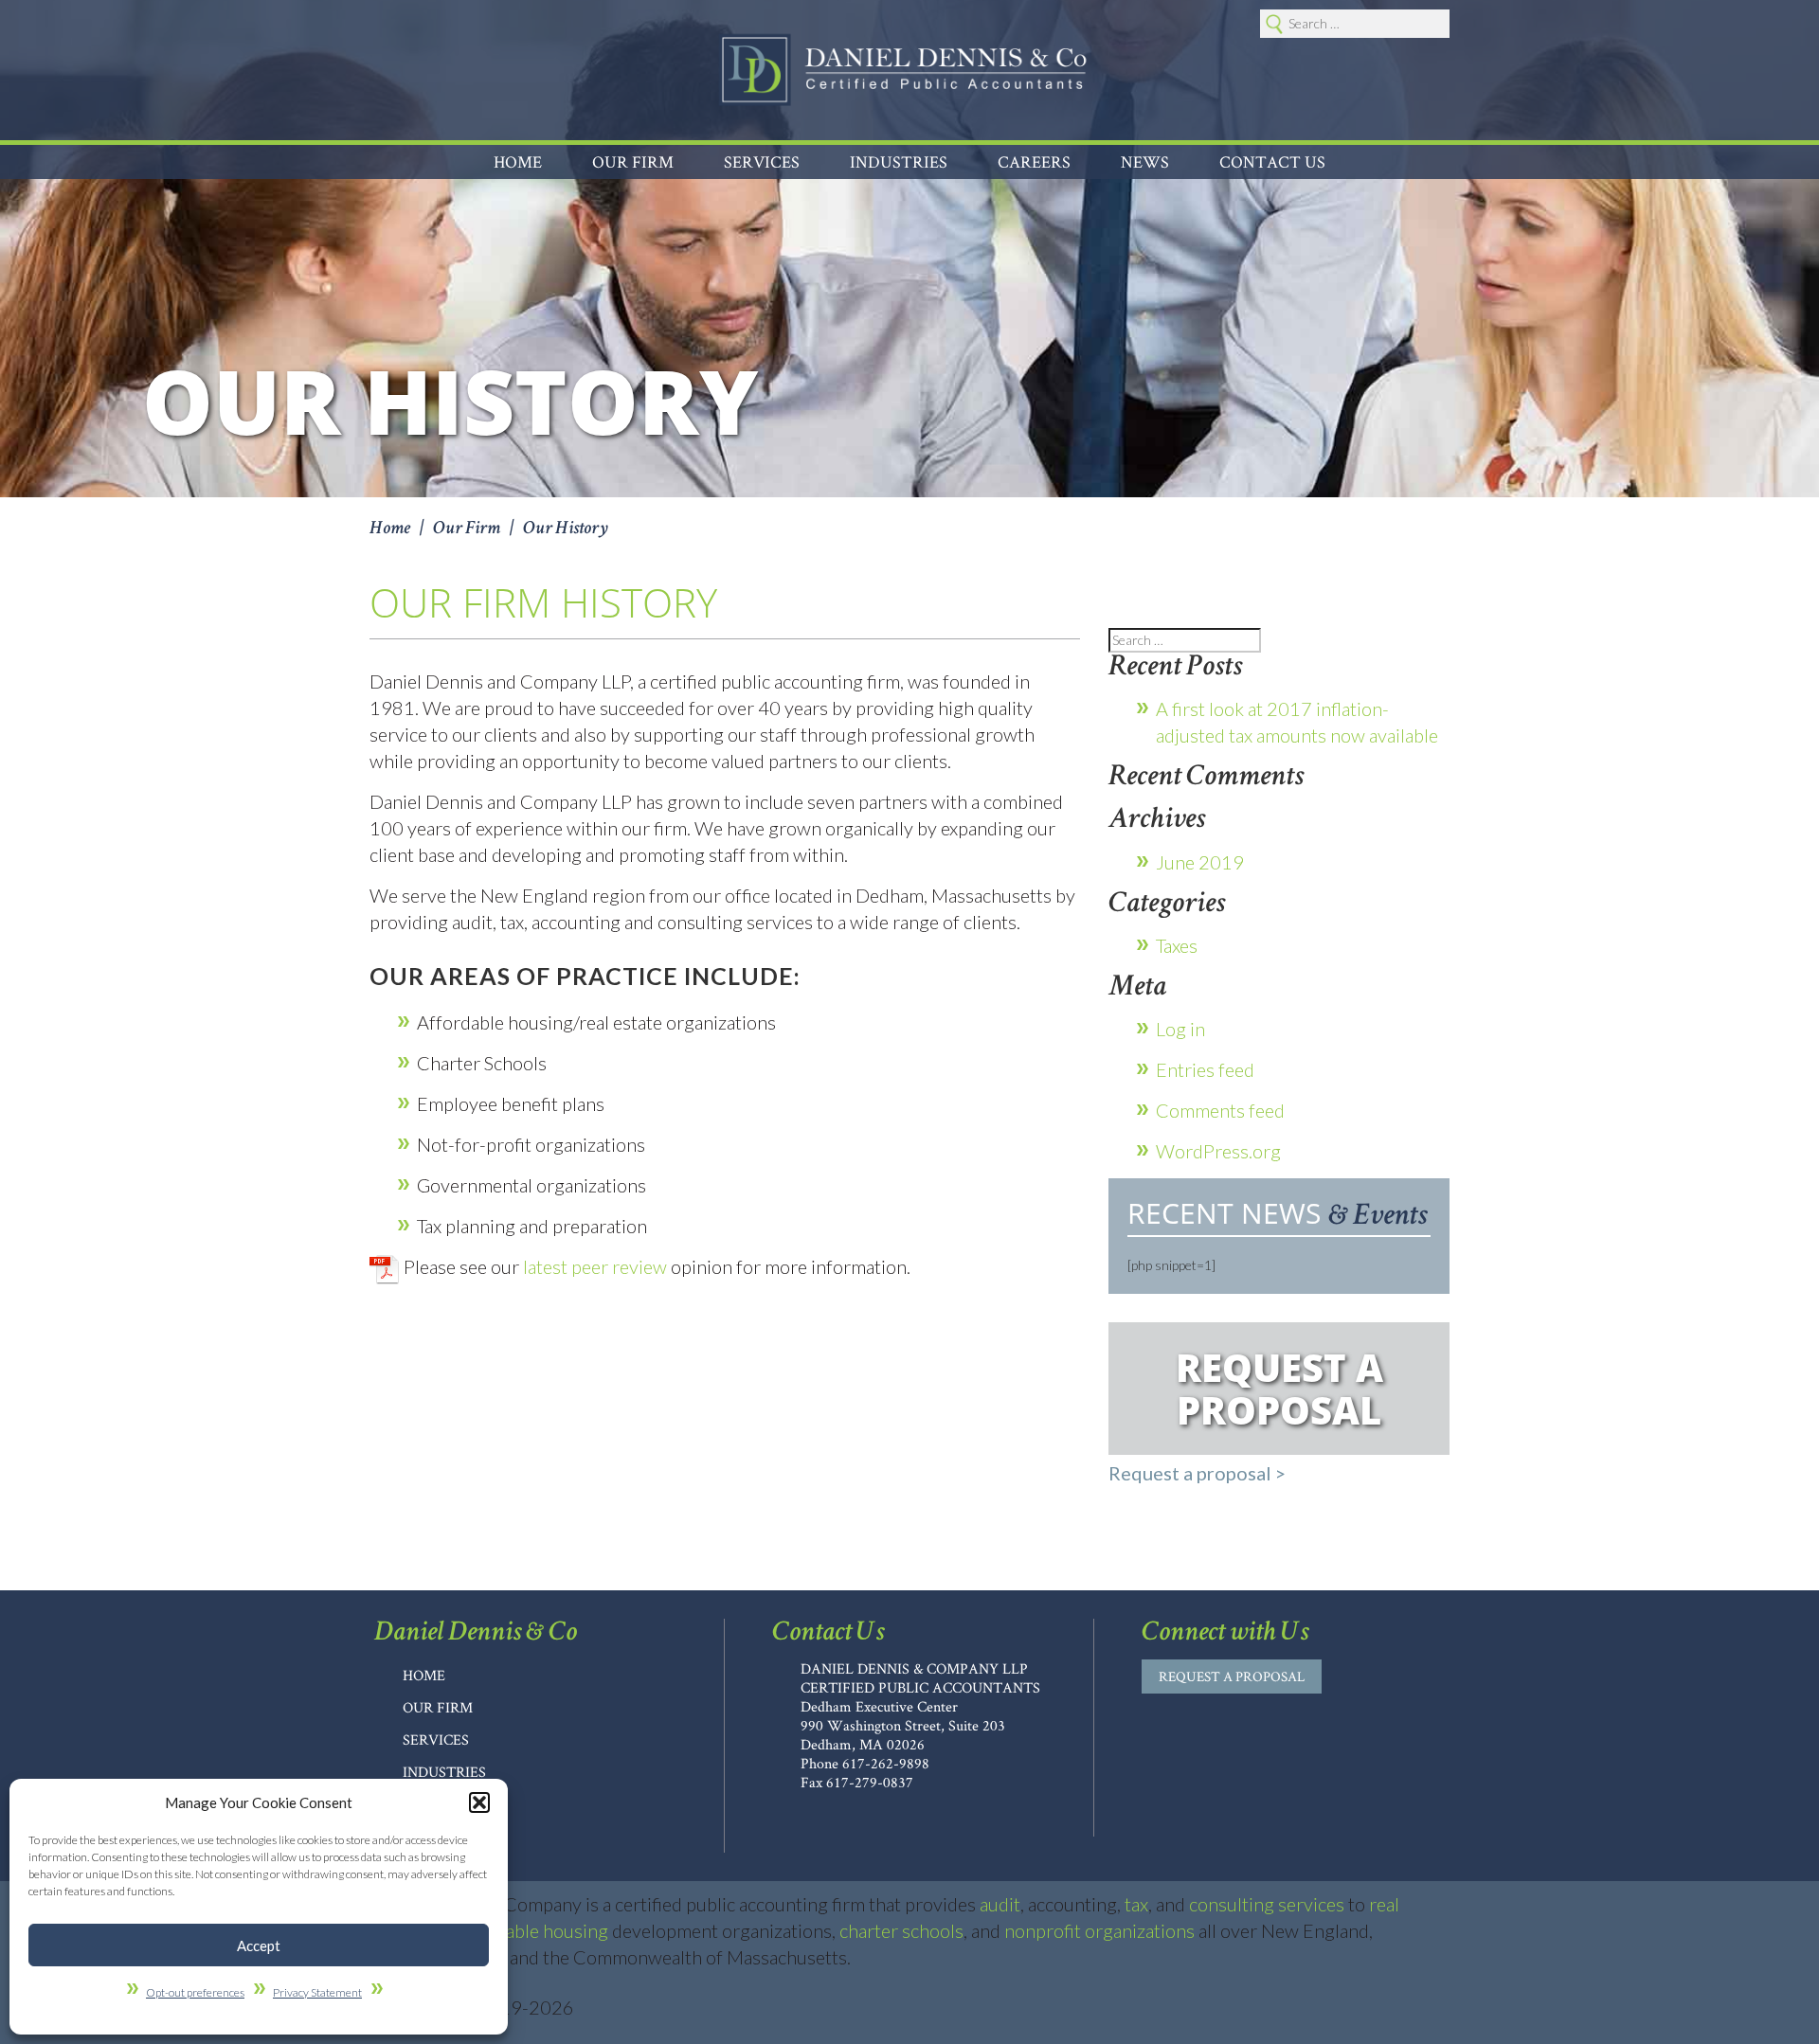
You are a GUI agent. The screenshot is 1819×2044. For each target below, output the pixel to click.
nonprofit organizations (1099, 1930)
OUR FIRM (633, 161)
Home (518, 161)
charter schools (901, 1930)
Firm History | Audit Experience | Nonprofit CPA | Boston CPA (903, 70)
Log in (1180, 1029)
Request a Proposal (1232, 1676)
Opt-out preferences (195, 1992)
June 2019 (1200, 862)
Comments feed (1220, 1110)
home (424, 1675)
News (1145, 161)
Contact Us (1272, 161)
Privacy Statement (317, 1992)
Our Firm (438, 1707)
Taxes (1177, 945)
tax (1136, 1904)
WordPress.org (1218, 1151)
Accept (259, 1945)
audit (1000, 1904)
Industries (899, 161)
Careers (1034, 161)
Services (762, 161)
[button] (479, 1802)
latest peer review (595, 1266)
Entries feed (1205, 1069)
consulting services (1267, 1904)
